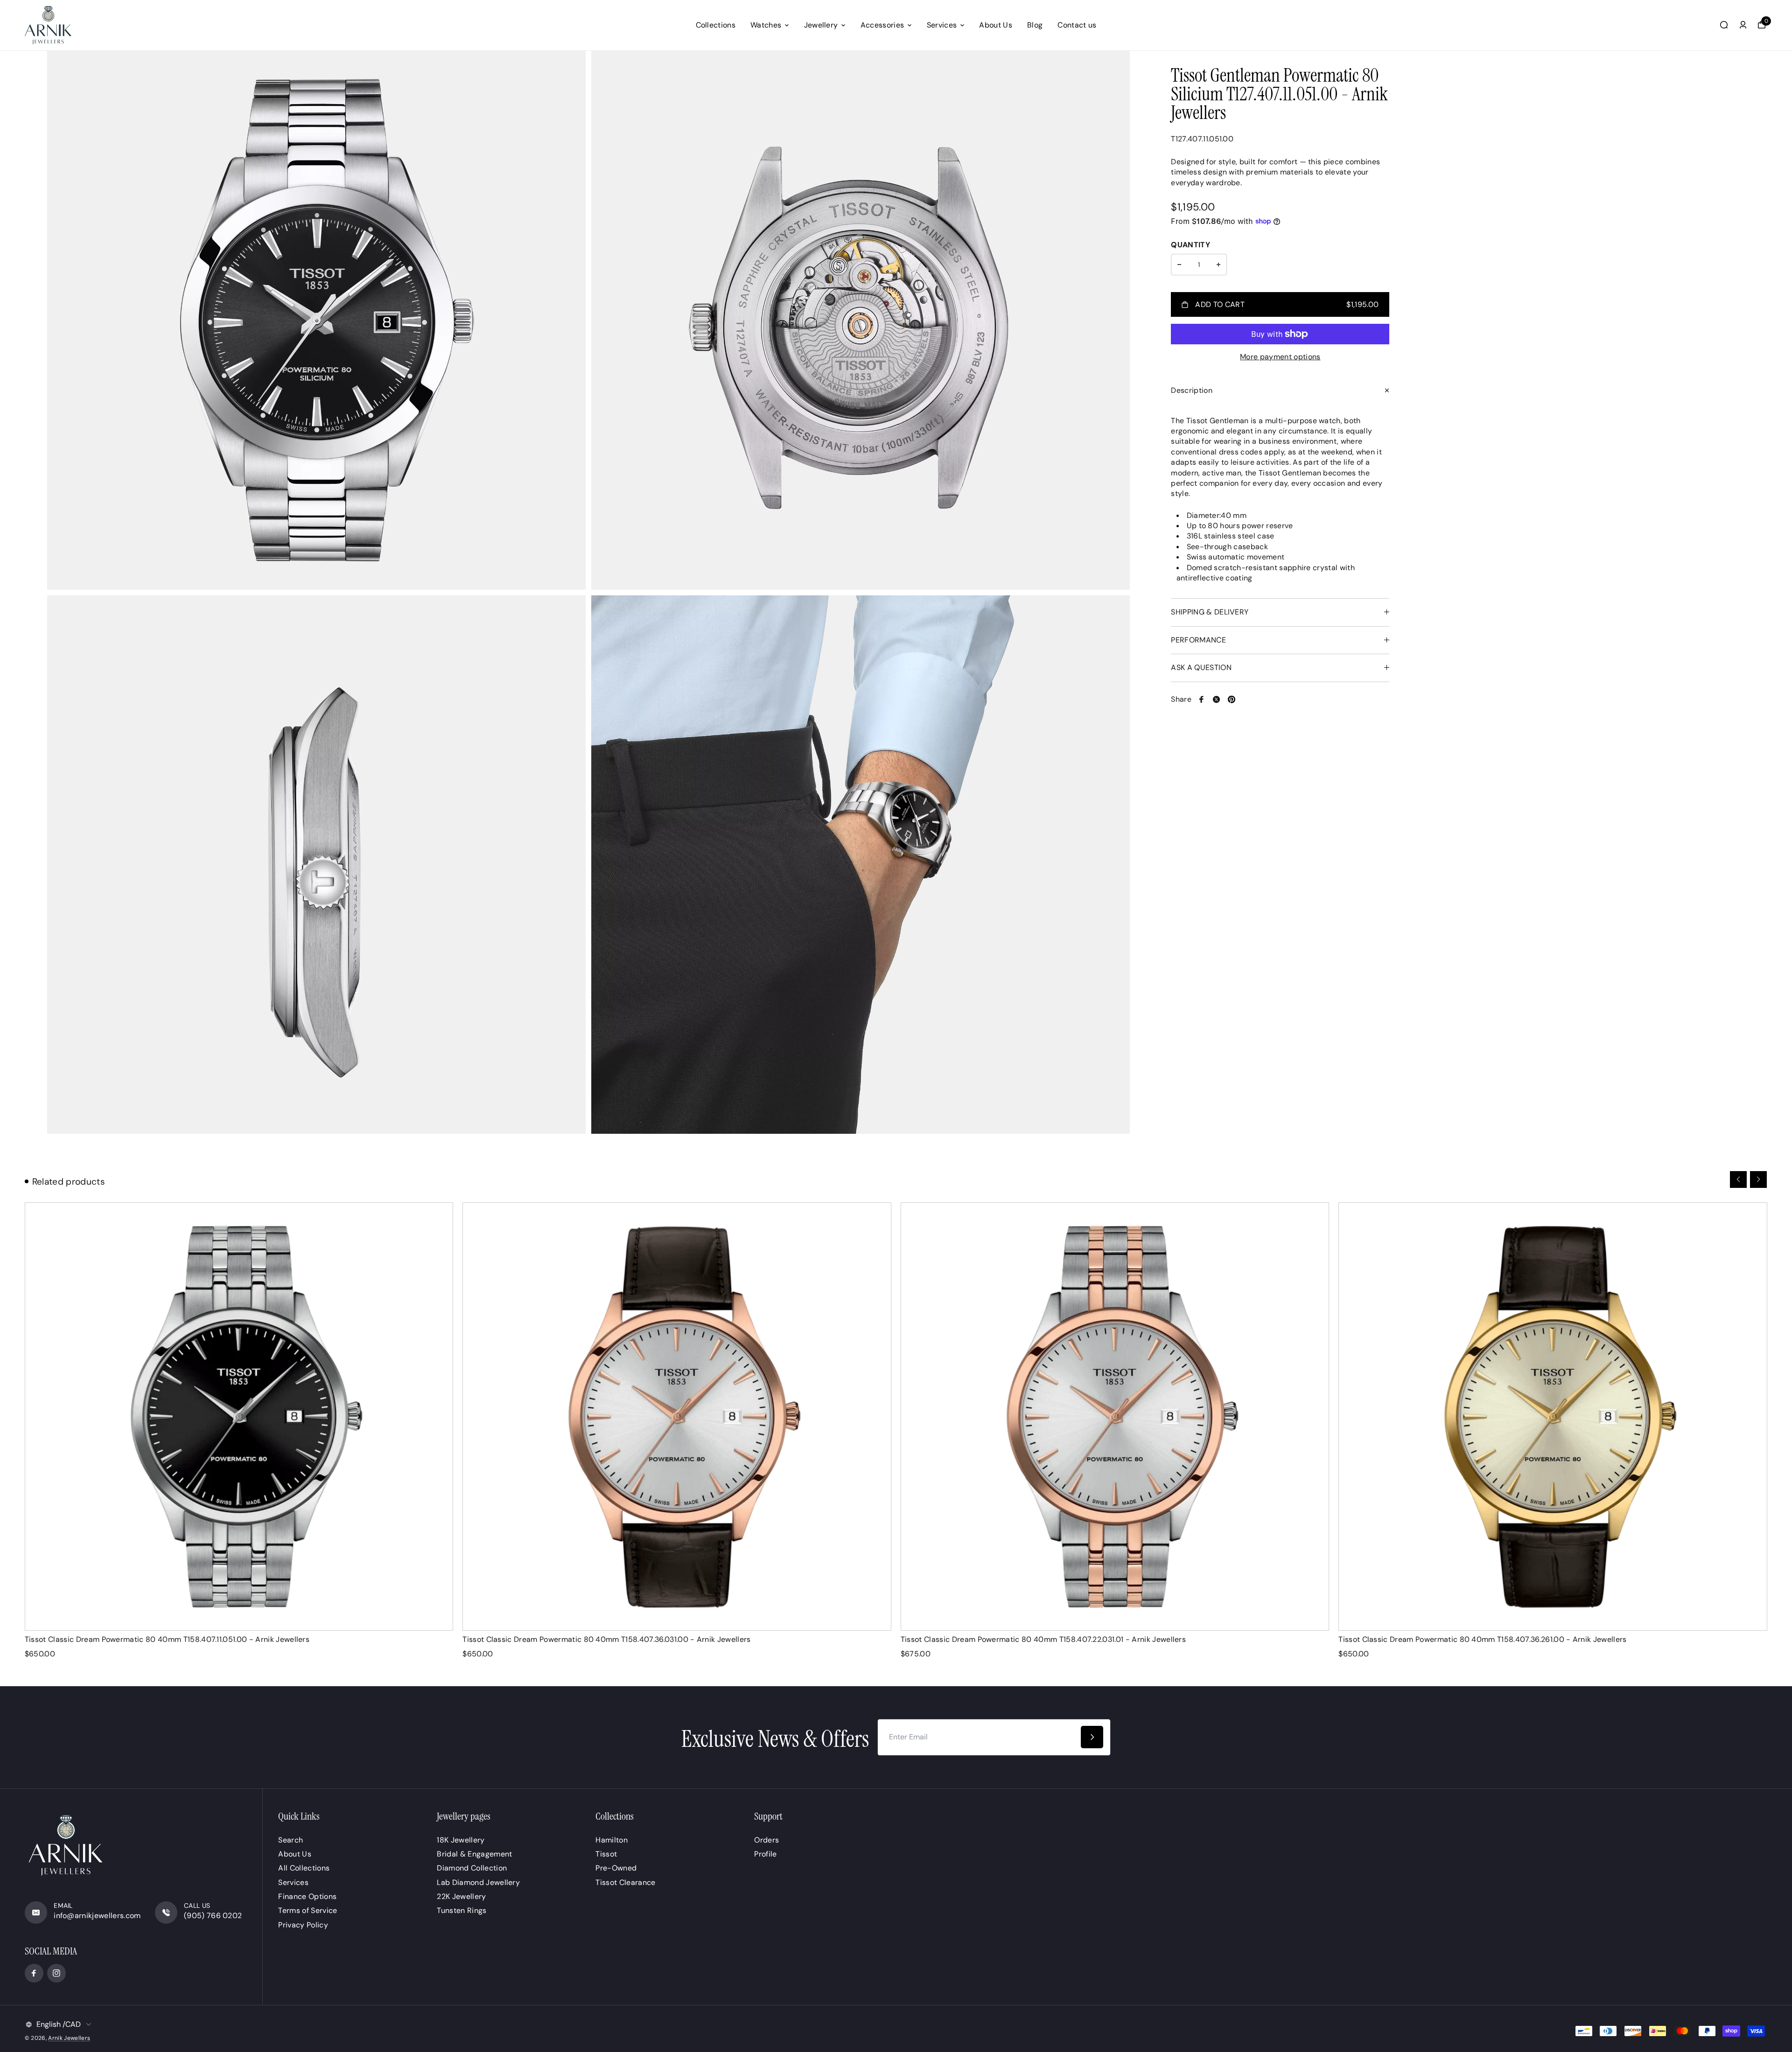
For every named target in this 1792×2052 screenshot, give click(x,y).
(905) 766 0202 (213, 1916)
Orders (766, 1840)
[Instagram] (56, 1973)
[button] (1738, 1180)
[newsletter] (1092, 1737)
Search (290, 1840)
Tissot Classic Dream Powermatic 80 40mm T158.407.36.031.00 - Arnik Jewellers (606, 1639)
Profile (765, 1854)
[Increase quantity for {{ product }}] (1218, 265)
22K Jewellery (461, 1896)
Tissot (606, 1854)
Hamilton (612, 1840)
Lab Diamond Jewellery (478, 1882)
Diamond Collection (472, 1868)
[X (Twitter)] (1217, 699)
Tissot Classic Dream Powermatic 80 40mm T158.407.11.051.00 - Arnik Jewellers (167, 1639)
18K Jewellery (461, 1840)
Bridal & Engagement (474, 1854)
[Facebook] (1202, 699)
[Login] (1743, 25)
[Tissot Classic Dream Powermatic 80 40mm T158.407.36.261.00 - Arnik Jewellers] (1553, 1417)
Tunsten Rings (462, 1910)
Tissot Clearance (625, 1882)
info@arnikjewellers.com (97, 1916)
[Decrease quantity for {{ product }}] (1179, 265)
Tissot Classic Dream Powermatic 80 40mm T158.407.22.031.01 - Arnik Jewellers (1043, 1639)
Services (942, 25)
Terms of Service (308, 1910)
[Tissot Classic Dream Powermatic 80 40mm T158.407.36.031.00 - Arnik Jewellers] (677, 1417)
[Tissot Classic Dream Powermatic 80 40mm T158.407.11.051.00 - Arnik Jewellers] (239, 1417)
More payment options (1280, 357)
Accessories (882, 25)
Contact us (1077, 25)
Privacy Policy (303, 1925)
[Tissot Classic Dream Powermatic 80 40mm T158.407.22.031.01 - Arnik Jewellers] (1115, 1417)
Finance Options (307, 1896)
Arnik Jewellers (69, 2038)
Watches (766, 25)
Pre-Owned (616, 1868)
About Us (996, 25)
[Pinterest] (1232, 699)
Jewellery (821, 25)
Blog (1035, 25)
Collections (716, 25)
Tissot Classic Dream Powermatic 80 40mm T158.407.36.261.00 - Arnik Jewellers (1482, 1639)
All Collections (304, 1868)
